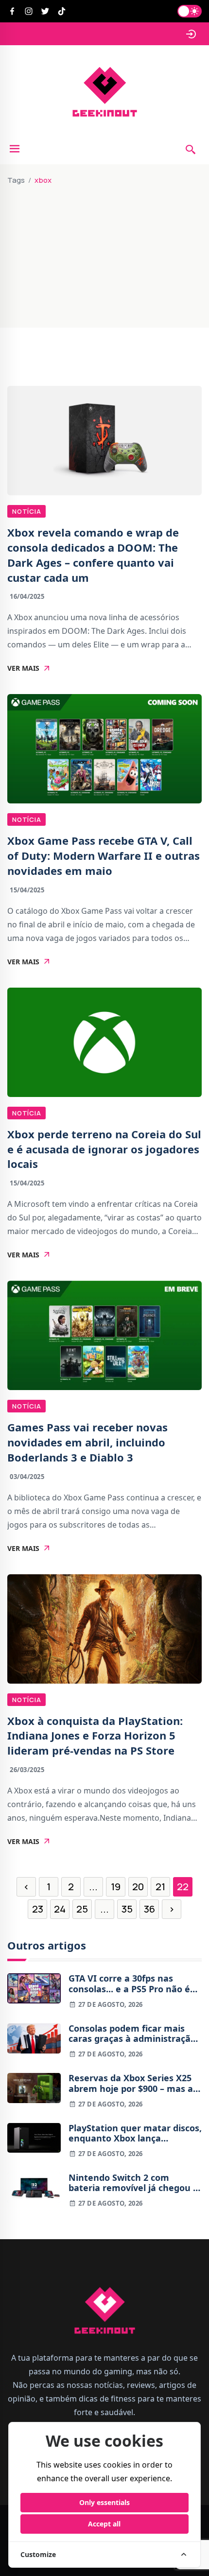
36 (149, 1909)
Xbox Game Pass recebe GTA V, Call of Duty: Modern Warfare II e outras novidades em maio (104, 855)
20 (138, 1887)
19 (116, 1887)
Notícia (26, 511)
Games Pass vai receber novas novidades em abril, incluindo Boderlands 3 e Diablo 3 (87, 1442)
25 (82, 1909)
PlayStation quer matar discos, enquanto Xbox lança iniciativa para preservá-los (135, 2133)
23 (38, 1909)
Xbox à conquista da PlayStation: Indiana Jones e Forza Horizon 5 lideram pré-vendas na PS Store (95, 1736)
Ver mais (23, 668)
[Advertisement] (104, 252)
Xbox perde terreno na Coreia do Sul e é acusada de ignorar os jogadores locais (104, 1149)
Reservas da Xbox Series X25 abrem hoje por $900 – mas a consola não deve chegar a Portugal (131, 2083)
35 (127, 1909)
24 (60, 1909)
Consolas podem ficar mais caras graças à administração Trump (132, 2034)
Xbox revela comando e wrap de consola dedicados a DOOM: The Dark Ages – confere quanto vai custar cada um (93, 555)
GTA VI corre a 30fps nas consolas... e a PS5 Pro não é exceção (129, 1984)
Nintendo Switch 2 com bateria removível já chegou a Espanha (133, 2183)
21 (160, 1887)
